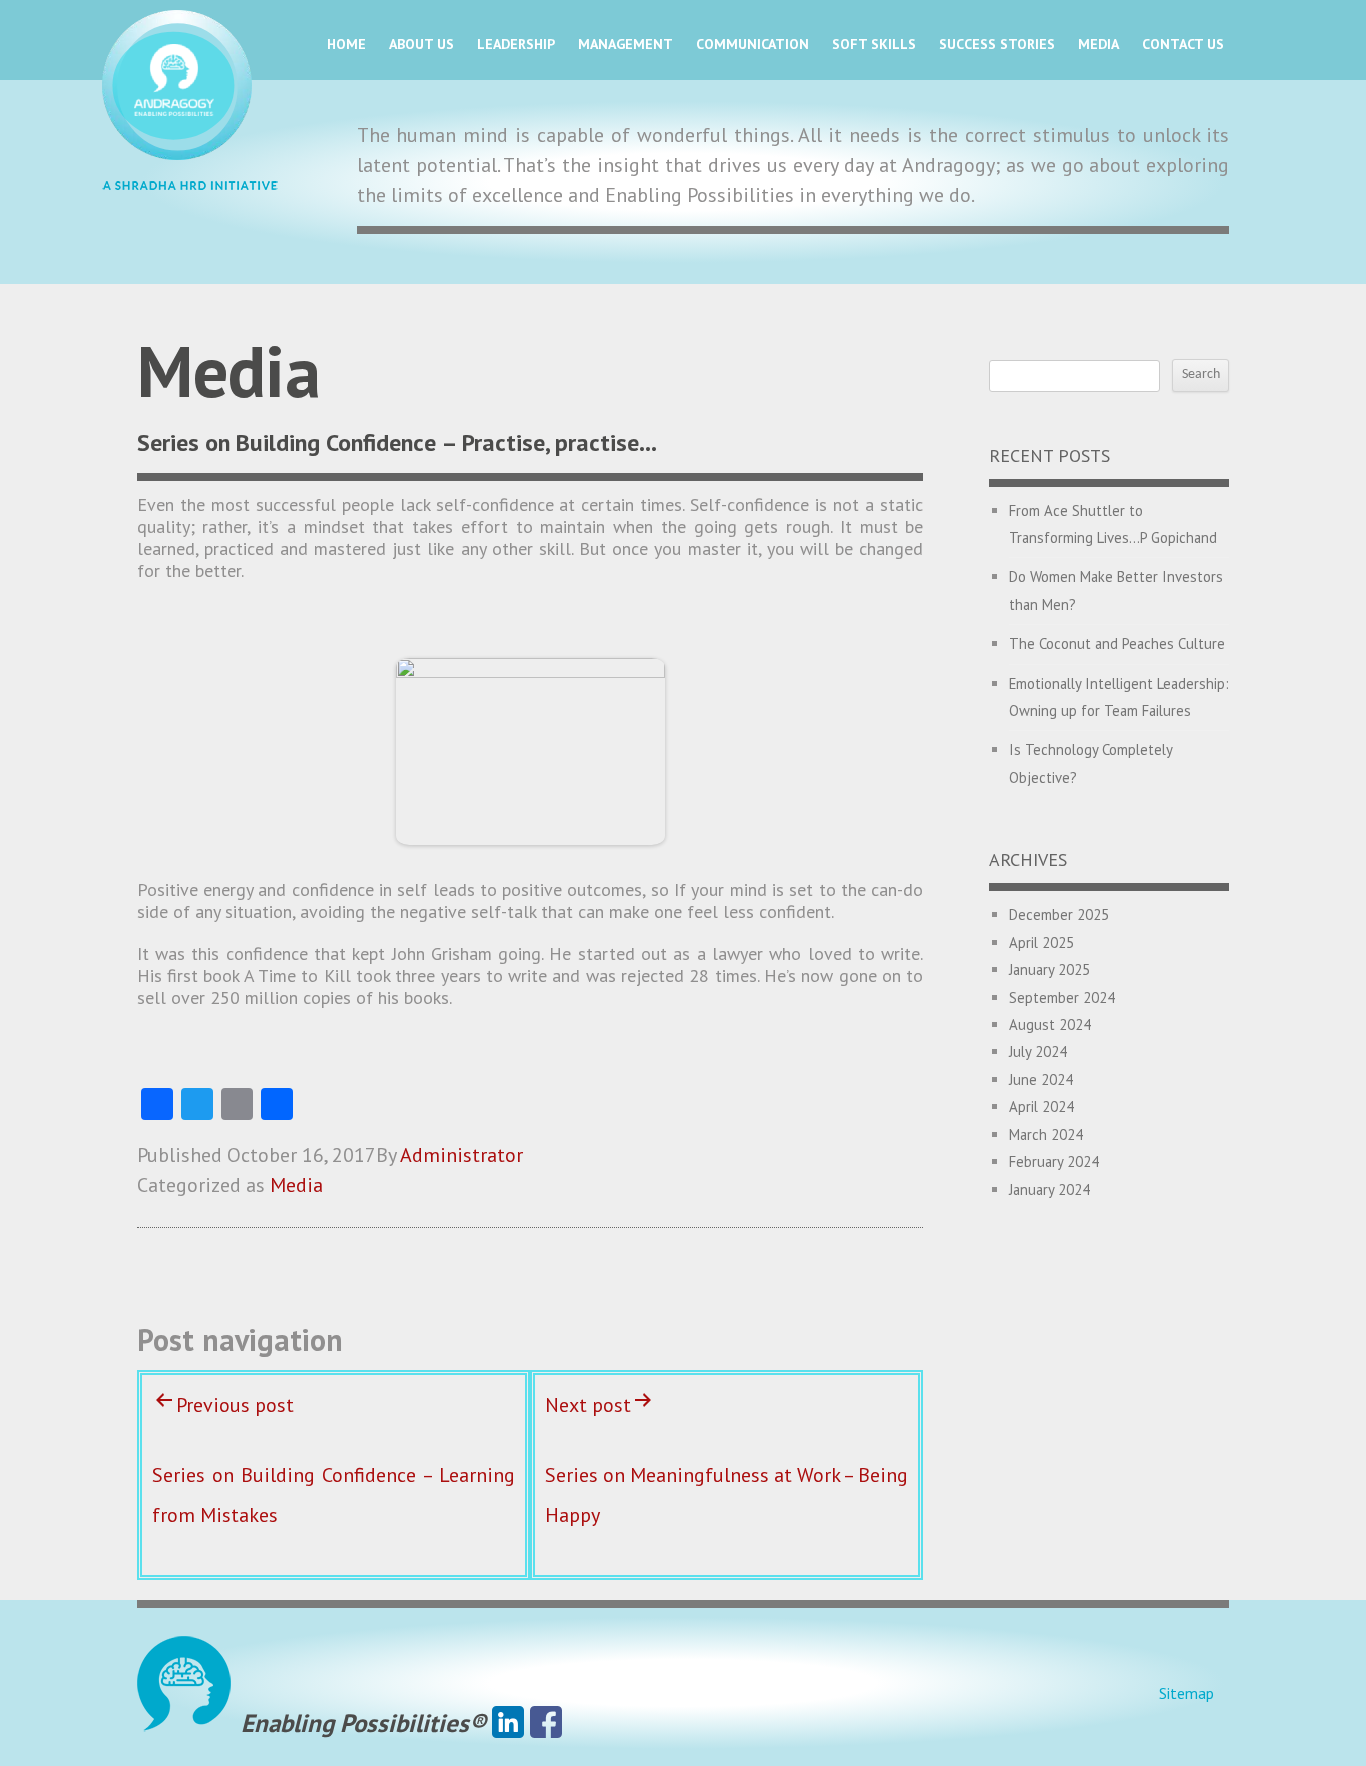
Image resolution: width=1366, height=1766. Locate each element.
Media (1098, 44)
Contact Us (1183, 44)
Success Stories (997, 44)
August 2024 (1050, 1024)
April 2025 (1041, 942)
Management (625, 44)
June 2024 (1041, 1079)
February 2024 (1054, 1161)
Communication (752, 44)
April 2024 (1041, 1106)
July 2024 (1038, 1051)
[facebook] (546, 1723)
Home (346, 44)
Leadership (516, 44)
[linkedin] (508, 1723)
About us (421, 44)
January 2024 (1049, 1189)
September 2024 (1062, 997)
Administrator (461, 1155)
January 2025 (1049, 969)
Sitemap (1186, 1693)
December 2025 (1059, 914)
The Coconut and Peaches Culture (1117, 643)
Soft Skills (874, 44)
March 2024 (1046, 1134)
